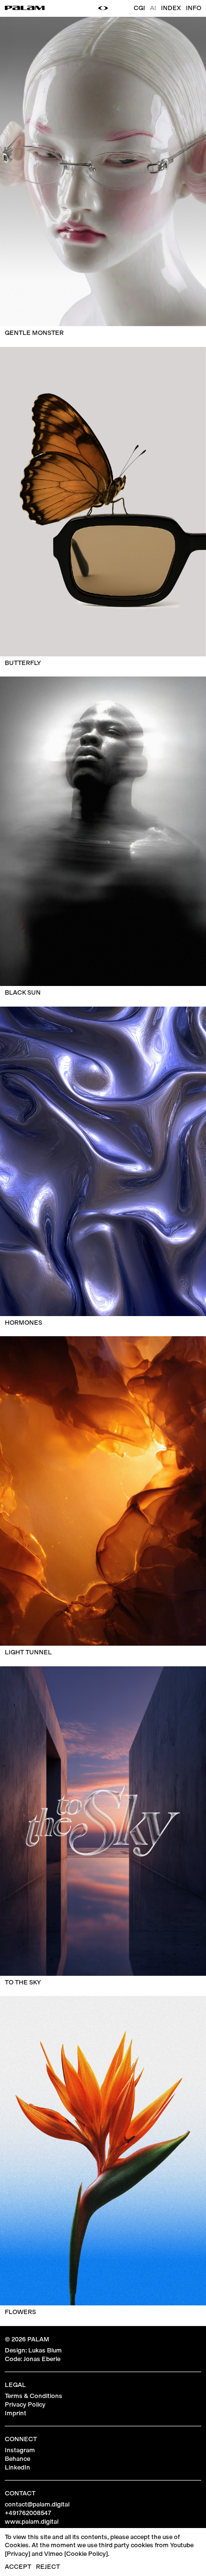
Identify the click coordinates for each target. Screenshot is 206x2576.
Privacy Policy (25, 2404)
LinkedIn (17, 2467)
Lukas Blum (45, 2350)
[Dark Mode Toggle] (103, 8)
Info (194, 8)
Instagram (20, 2450)
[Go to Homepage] (25, 8)
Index (171, 8)
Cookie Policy (86, 2554)
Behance (17, 2459)
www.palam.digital (32, 2522)
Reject (48, 2567)
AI (153, 8)
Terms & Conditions (34, 2396)
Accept (18, 2567)
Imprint (16, 2413)
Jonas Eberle (42, 2359)
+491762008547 (28, 2513)
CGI (139, 8)
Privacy (17, 2554)
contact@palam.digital (37, 2504)
